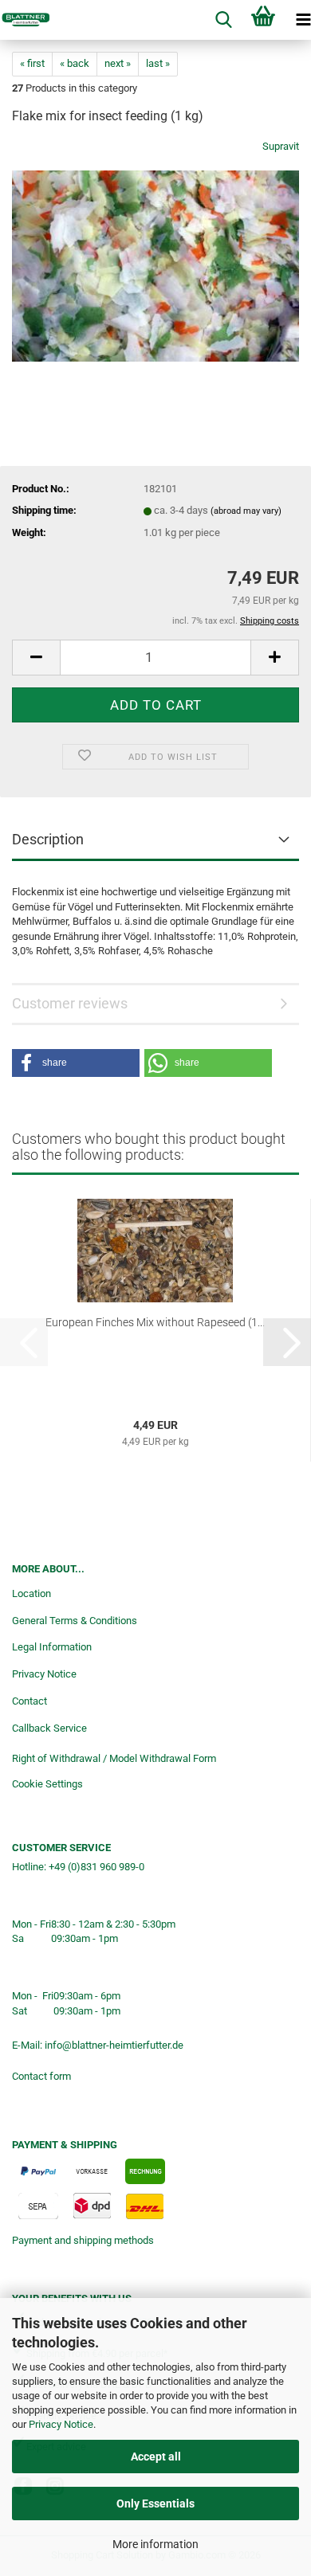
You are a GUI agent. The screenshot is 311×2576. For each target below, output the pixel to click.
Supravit (281, 146)
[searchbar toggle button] (223, 20)
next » (118, 63)
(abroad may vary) (246, 511)
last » (158, 63)
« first (32, 63)
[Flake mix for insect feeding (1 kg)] (155, 258)
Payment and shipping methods (83, 2240)
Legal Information (52, 1647)
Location (31, 1593)
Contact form (41, 2076)
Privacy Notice (61, 2424)
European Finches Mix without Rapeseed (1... (155, 1322)
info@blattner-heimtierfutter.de (114, 2045)
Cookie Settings (47, 1784)
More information (155, 2544)
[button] (36, 658)
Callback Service (49, 1728)
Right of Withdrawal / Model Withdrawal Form (114, 1758)
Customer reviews (70, 1003)
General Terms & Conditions (75, 1621)
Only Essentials (155, 2504)
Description (48, 839)
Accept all (156, 2457)
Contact (30, 1701)
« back (75, 63)
